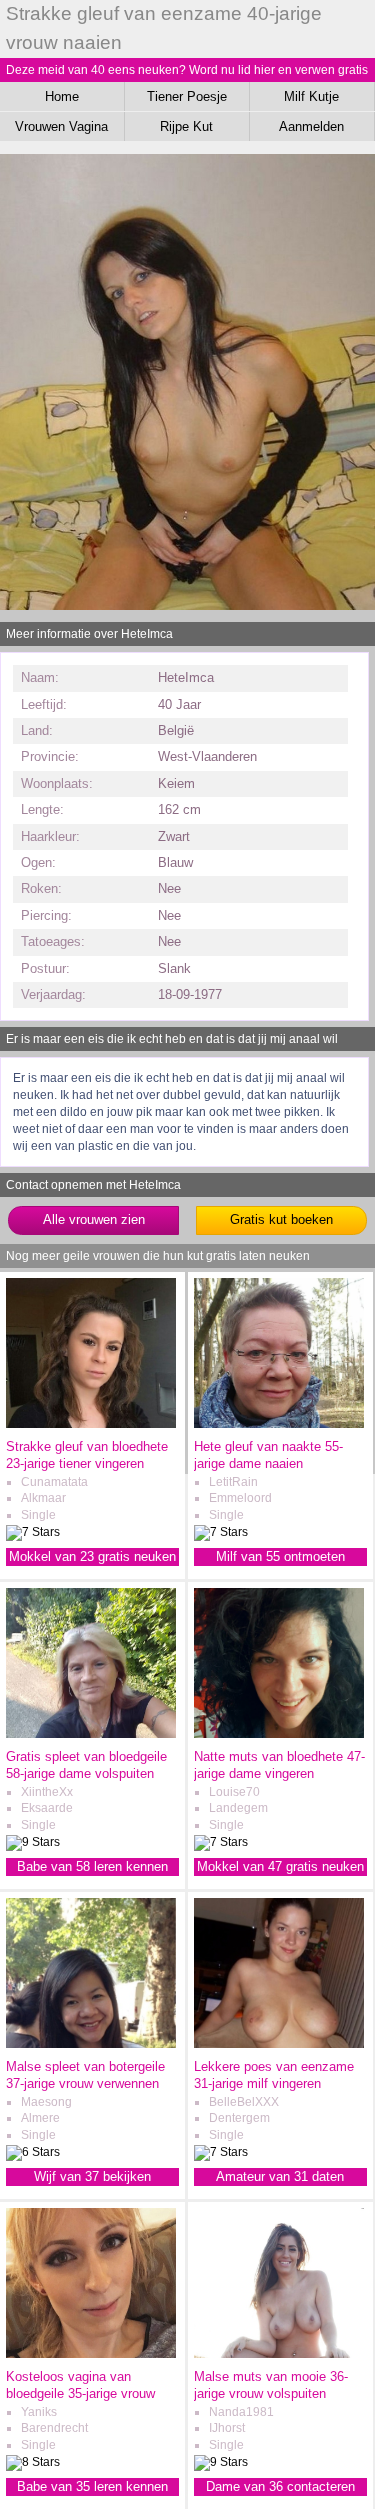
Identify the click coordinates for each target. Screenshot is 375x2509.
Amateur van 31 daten (280, 2176)
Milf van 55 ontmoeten (280, 1556)
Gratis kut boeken (281, 1219)
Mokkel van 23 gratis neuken (92, 1556)
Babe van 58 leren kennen (92, 1866)
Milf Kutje (311, 96)
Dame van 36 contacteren (280, 2486)
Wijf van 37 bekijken (92, 2176)
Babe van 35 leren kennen (92, 2486)
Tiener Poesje (187, 96)
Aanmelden (311, 126)
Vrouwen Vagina (61, 126)
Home (62, 96)
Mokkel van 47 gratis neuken (280, 1866)
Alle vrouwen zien (94, 1219)
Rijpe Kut (186, 126)
